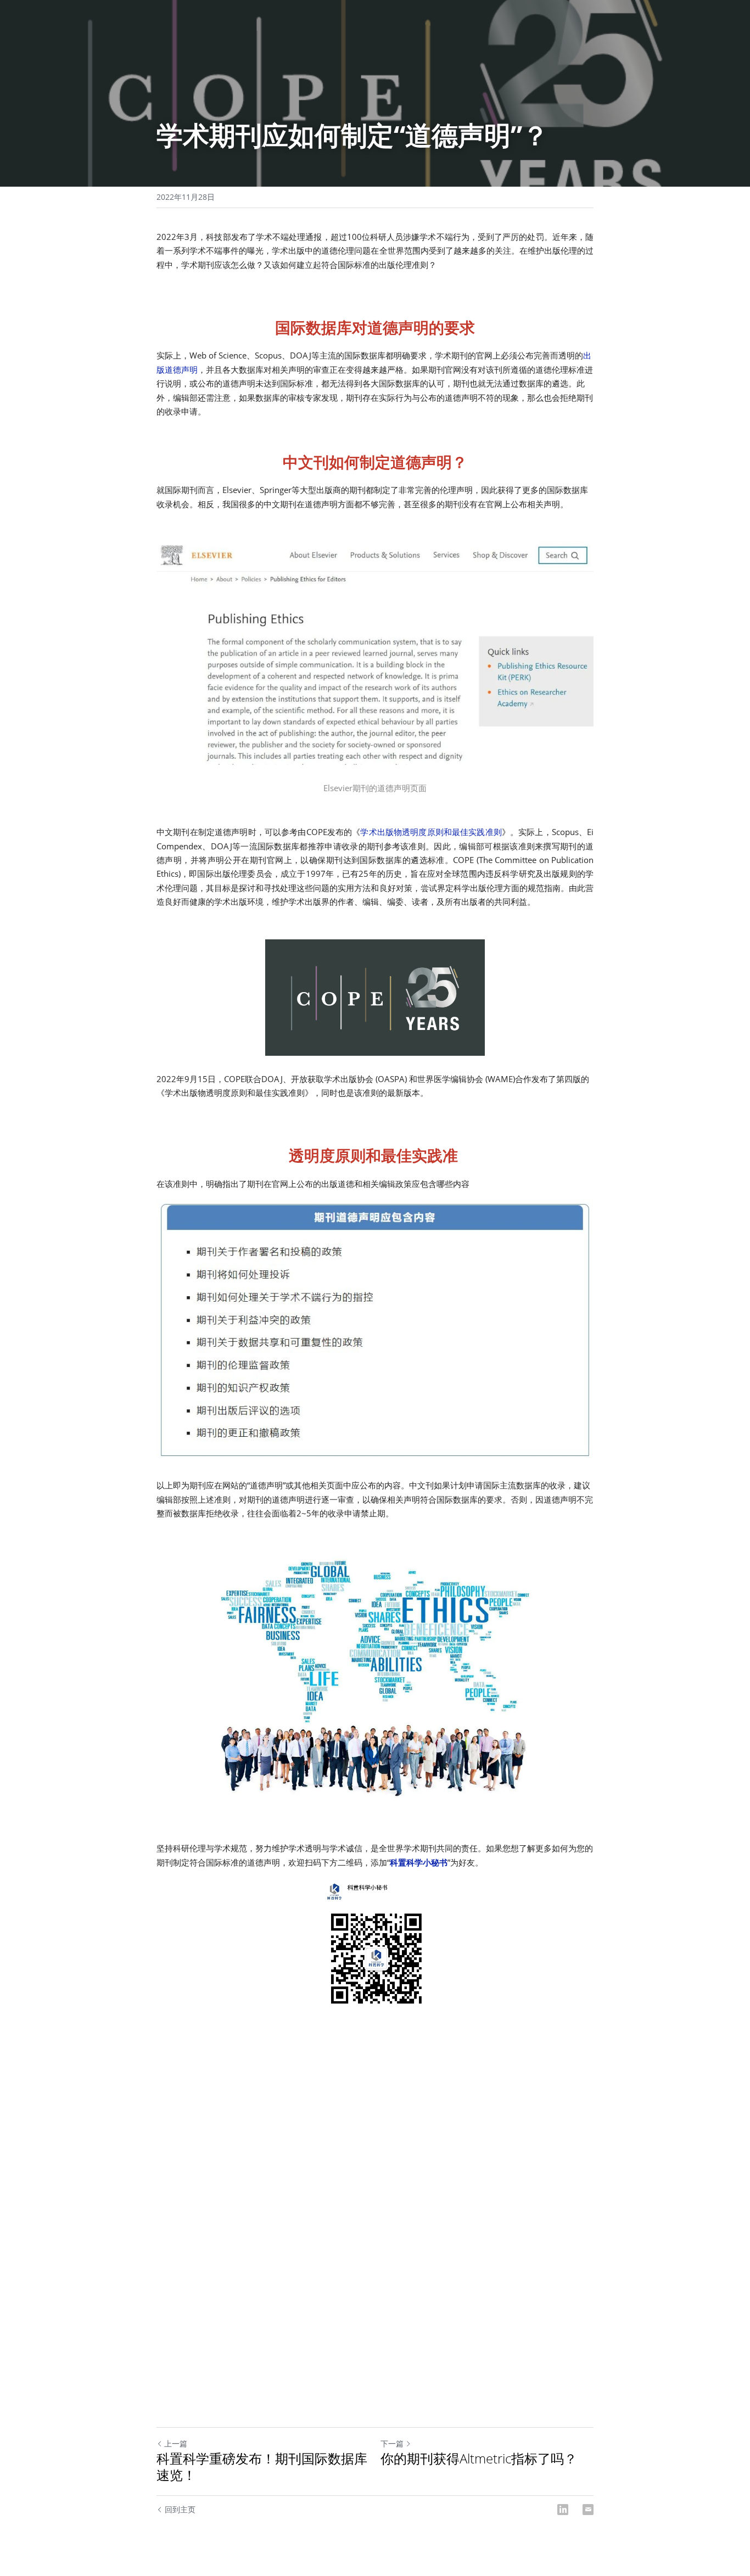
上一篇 (176, 2443)
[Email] (588, 2510)
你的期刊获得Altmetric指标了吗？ (479, 2459)
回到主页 (180, 2509)
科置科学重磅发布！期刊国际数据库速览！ (262, 2467)
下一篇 (392, 2443)
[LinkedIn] (563, 2510)
